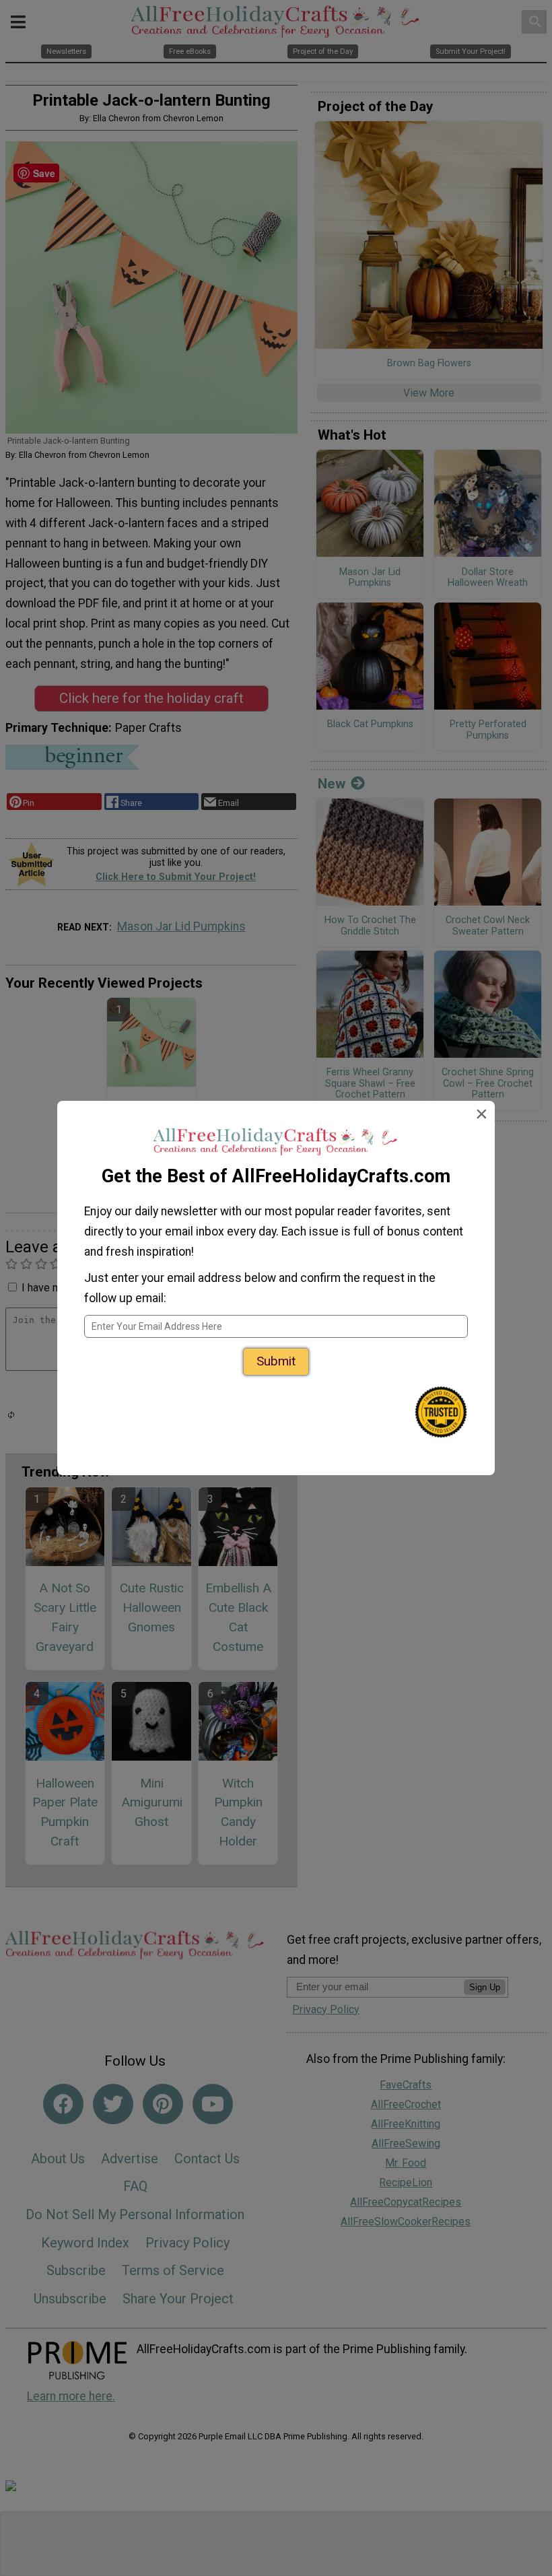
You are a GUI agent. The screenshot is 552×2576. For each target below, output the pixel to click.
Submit (276, 1361)
